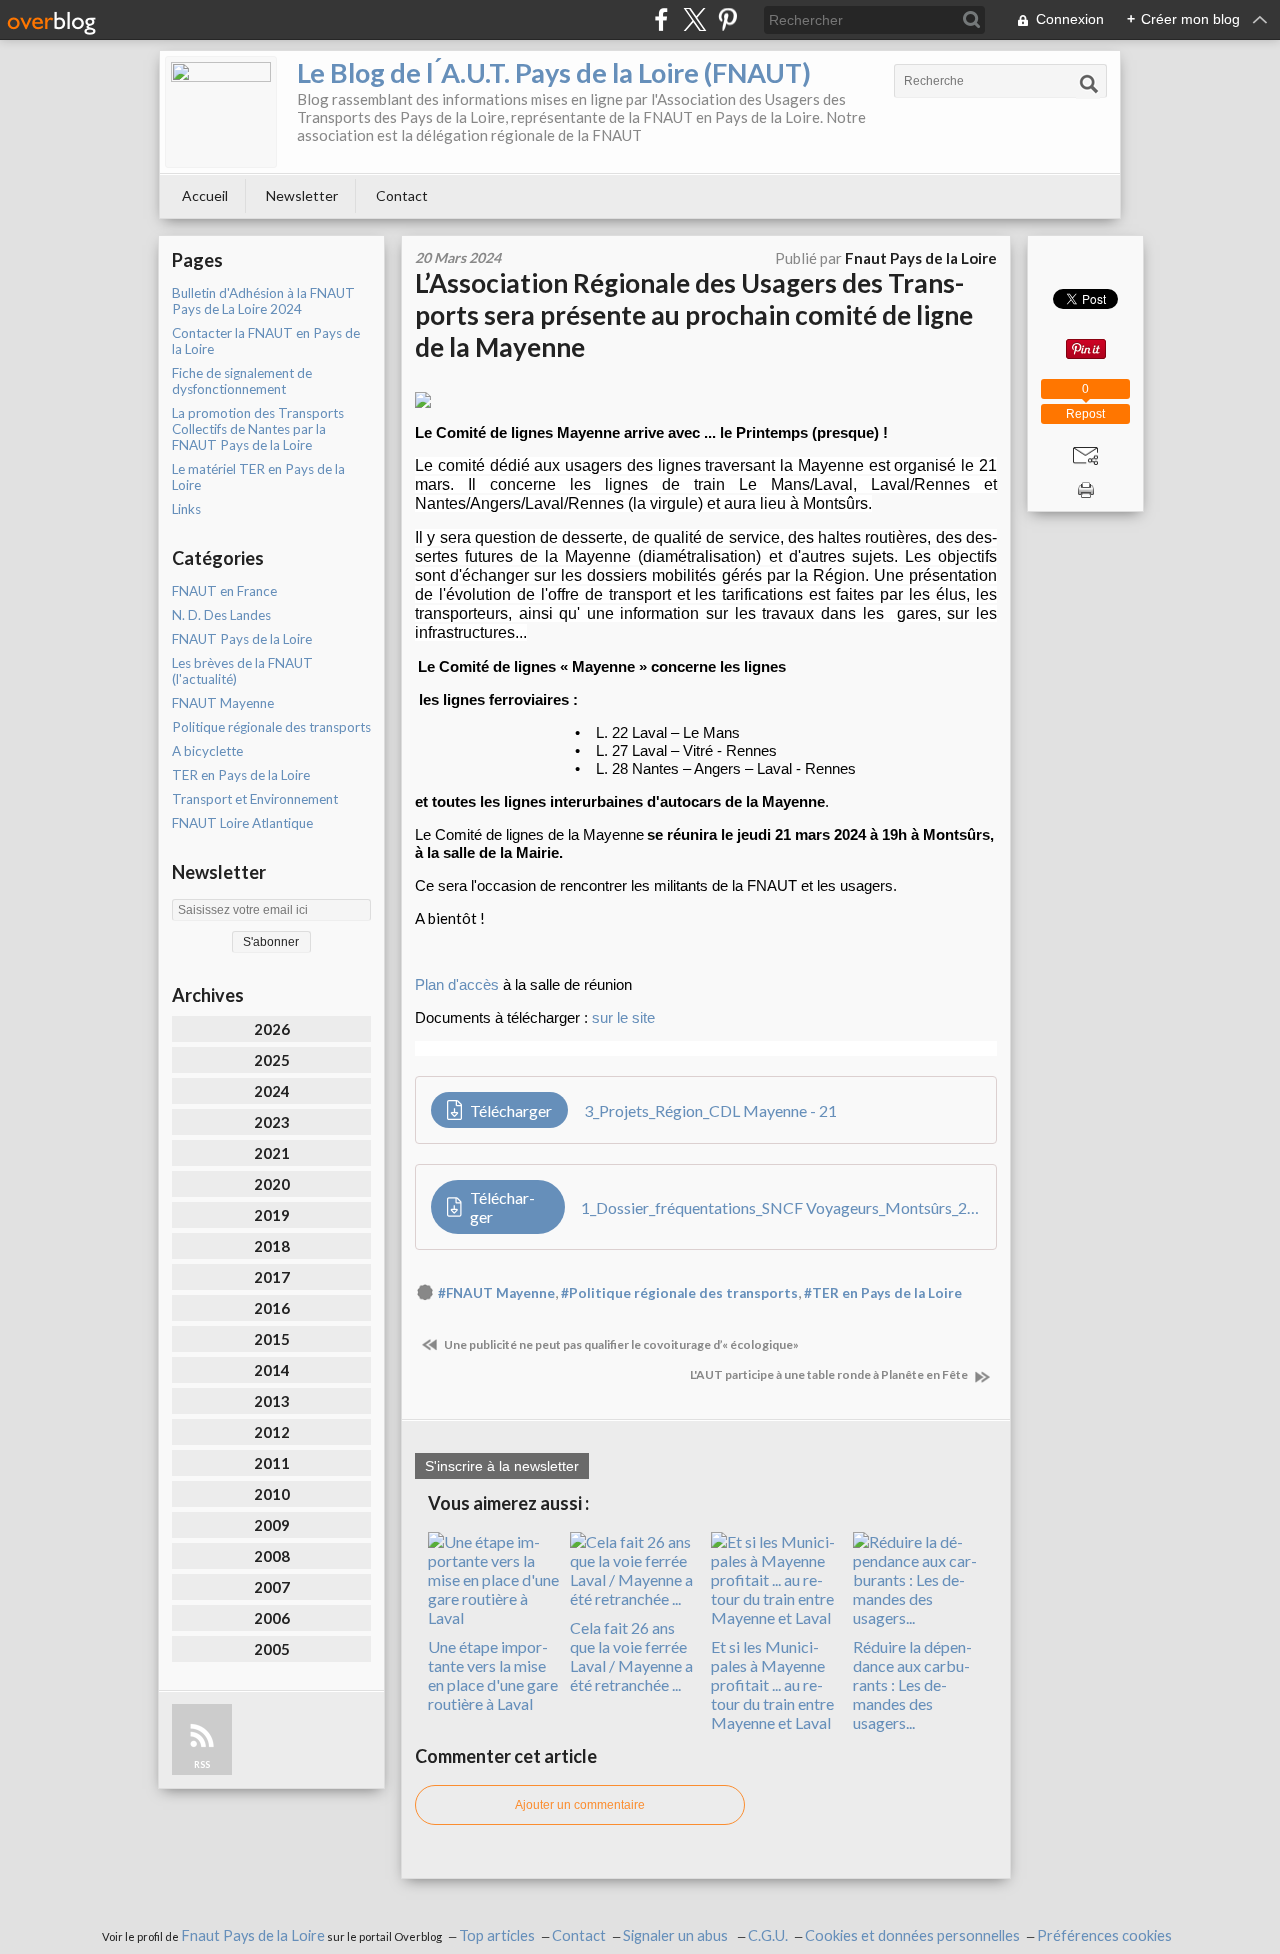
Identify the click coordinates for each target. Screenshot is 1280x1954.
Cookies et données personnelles (912, 1935)
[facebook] (661, 19)
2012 (272, 1432)
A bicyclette (207, 751)
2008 (272, 1556)
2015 (272, 1339)
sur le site (623, 1017)
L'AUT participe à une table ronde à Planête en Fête (830, 1374)
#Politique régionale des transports (679, 1293)
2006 (272, 1618)
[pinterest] (727, 19)
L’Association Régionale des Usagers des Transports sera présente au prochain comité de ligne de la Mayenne (694, 315)
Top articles (497, 1935)
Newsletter (302, 195)
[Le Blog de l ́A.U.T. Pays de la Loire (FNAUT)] (221, 112)
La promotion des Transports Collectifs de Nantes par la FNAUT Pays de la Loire (258, 429)
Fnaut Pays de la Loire (253, 1935)
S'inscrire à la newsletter (502, 1466)
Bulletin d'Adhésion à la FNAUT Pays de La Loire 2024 (263, 301)
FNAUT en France (224, 591)
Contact (402, 195)
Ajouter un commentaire (580, 1805)
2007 (272, 1587)
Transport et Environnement (255, 799)
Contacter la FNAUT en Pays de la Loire (266, 341)
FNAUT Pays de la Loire (242, 639)
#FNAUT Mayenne (496, 1293)
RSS (202, 1764)
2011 (272, 1463)
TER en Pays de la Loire (241, 775)
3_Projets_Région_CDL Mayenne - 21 (710, 1110)
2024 (272, 1091)
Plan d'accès (457, 984)
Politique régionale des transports (271, 727)
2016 (272, 1308)
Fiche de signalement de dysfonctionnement (242, 381)
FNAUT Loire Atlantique (242, 823)
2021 (272, 1153)
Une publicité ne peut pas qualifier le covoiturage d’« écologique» (620, 1344)
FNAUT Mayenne (223, 703)
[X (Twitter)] (694, 19)
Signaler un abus (677, 1935)
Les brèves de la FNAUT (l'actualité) (242, 671)
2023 (272, 1122)
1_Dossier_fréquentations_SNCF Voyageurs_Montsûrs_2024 (781, 1207)
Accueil (205, 195)
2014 (272, 1370)
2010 (272, 1494)
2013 (272, 1401)
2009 (272, 1525)
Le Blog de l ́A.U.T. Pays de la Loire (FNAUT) (554, 72)
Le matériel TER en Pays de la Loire (258, 477)
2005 (272, 1649)
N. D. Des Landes (221, 615)
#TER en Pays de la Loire (883, 1293)
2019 (272, 1215)
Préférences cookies (1104, 1935)
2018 (272, 1246)
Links (186, 509)
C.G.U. (768, 1935)
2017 (272, 1277)
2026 (272, 1029)
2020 (272, 1184)
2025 (272, 1060)
